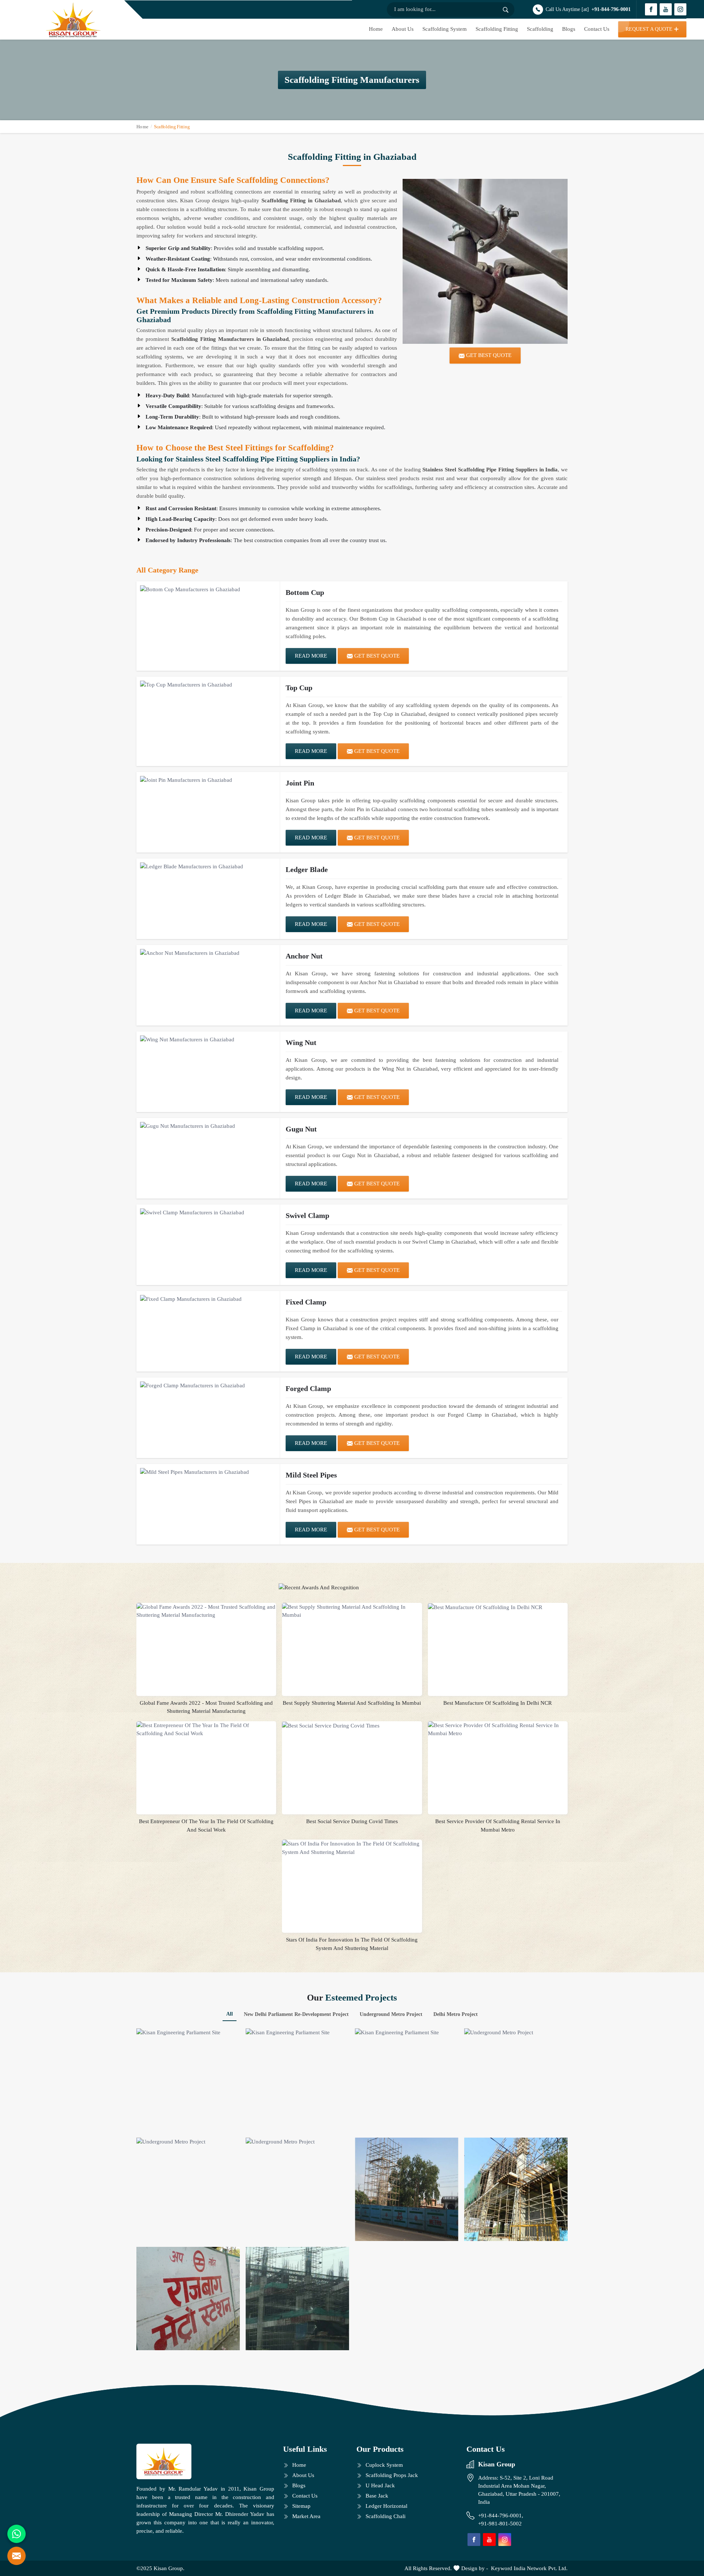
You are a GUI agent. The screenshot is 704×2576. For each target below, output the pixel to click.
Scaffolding (540, 29)
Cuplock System (384, 2465)
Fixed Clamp (306, 1302)
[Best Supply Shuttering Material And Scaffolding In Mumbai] (352, 1611)
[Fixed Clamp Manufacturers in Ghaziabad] (208, 1299)
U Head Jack (380, 2485)
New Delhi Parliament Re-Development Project (296, 2014)
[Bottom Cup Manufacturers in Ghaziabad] (208, 589)
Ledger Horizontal (386, 2506)
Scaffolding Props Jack (392, 2475)
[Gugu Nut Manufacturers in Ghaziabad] (208, 1126)
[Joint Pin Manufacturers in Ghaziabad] (208, 780)
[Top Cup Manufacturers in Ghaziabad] (208, 685)
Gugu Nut (301, 1129)
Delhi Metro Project (456, 2014)
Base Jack (377, 2496)
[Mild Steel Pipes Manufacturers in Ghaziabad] (208, 1472)
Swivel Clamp (307, 1215)
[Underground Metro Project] (516, 2080)
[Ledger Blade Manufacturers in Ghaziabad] (208, 866)
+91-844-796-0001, (501, 2516)
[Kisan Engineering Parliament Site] (188, 2080)
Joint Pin (300, 783)
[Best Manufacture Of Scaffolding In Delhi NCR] (498, 1607)
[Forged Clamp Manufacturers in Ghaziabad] (208, 1385)
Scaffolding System (445, 29)
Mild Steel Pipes (311, 1475)
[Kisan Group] (73, 20)
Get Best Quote (376, 656)
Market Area (306, 2516)
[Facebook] (651, 9)
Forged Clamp (308, 1388)
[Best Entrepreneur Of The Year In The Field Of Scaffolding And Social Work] (206, 1729)
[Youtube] (666, 9)
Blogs (569, 29)
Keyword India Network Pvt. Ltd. (529, 2568)
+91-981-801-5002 (500, 2524)
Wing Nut (301, 1042)
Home (376, 29)
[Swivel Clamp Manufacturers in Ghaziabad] (208, 1212)
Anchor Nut (304, 956)
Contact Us (597, 29)
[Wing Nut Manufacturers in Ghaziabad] (208, 1039)
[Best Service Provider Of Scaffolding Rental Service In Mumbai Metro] (498, 1729)
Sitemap (301, 2506)
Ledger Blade (307, 869)
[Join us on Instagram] (680, 9)
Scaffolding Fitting (497, 29)
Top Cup (299, 688)
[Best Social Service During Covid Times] (352, 1726)
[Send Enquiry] (16, 2556)
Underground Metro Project (391, 2014)
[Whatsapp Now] (16, 2534)
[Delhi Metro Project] (516, 2189)
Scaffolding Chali (386, 2516)
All (230, 2014)
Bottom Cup (305, 592)
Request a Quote (649, 29)
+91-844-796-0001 (611, 9)
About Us (403, 29)
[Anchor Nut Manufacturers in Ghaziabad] (208, 953)
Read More (311, 656)
